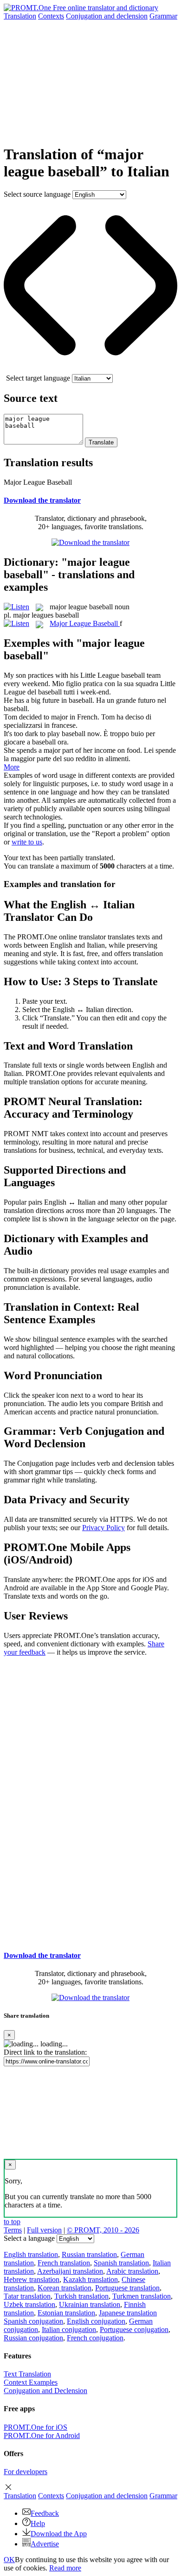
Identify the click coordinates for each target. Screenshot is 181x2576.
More (12, 767)
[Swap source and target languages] (90, 370)
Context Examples (31, 2382)
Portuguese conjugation (134, 2329)
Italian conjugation (69, 2329)
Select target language (38, 378)
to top (12, 2222)
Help (38, 2523)
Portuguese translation (127, 2288)
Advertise (45, 2544)
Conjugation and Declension (45, 2391)
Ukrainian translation (90, 2304)
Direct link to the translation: (45, 2052)
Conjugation (107, 16)
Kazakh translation (90, 2279)
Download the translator (42, 500)
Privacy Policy (103, 1528)
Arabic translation (132, 2271)
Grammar (163, 16)
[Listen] (16, 607)
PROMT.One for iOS (36, 2427)
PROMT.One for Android (42, 2435)
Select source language (37, 194)
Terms (13, 2230)
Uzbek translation (29, 2304)
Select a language (29, 2238)
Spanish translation (121, 2263)
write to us (27, 842)
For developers (26, 2472)
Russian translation (89, 2254)
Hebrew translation (32, 2279)
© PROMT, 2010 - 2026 (103, 2230)
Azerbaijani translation (70, 2271)
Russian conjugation (33, 2338)
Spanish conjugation (33, 2321)
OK (9, 2560)
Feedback (45, 2513)
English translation (31, 2254)
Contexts (51, 16)
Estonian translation (66, 2313)
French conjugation (95, 2338)
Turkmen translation (142, 2296)
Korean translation (65, 2288)
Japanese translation (128, 2313)
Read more (65, 2568)
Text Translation (27, 2374)
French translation (64, 2263)
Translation (20, 16)
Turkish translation (81, 2296)
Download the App (59, 2534)
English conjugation (96, 2321)
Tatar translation (27, 2296)
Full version (44, 2230)
